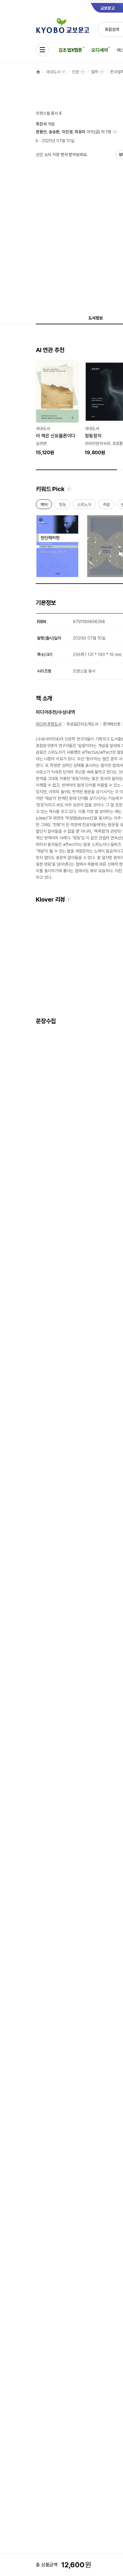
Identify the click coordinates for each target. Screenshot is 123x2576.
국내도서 (53, 72)
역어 (44, 506)
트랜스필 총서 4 (49, 113)
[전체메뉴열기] (42, 50)
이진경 (67, 132)
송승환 (54, 132)
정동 (62, 506)
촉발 (106, 506)
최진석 (41, 124)
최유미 (80, 132)
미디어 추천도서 (49, 724)
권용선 (41, 132)
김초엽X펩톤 (70, 50)
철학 (95, 72)
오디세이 (100, 50)
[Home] (38, 72)
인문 (76, 72)
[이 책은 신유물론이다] (57, 408)
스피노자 (84, 506)
